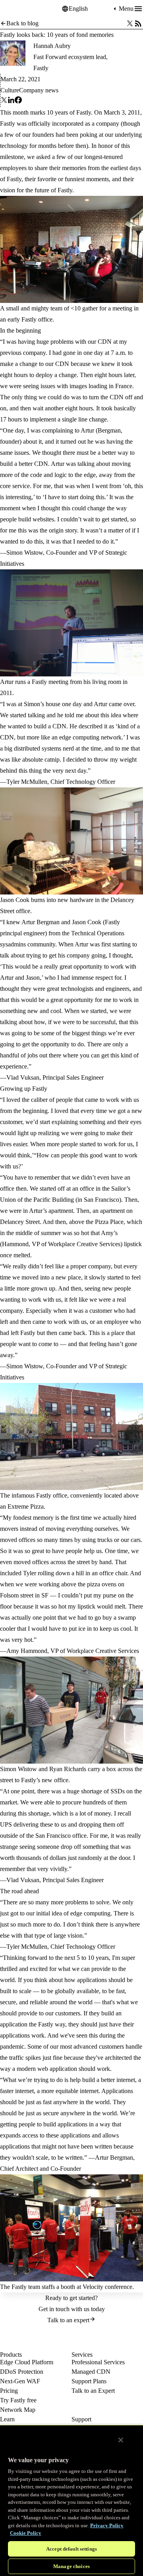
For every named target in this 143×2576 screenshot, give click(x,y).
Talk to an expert (68, 2320)
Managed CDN (91, 2372)
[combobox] (90, 9)
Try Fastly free (18, 2400)
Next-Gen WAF (20, 2381)
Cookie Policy (26, 2533)
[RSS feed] (138, 23)
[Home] (20, 9)
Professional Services (98, 2362)
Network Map (18, 2410)
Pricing (9, 2391)
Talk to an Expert (93, 2391)
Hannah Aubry (52, 46)
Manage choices (71, 2566)
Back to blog (22, 23)
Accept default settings (71, 2549)
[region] (71, 2500)
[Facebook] (18, 102)
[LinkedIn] (11, 102)
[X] (4, 102)
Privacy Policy (107, 2525)
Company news (39, 90)
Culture (10, 90)
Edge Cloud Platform (27, 2362)
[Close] (121, 2440)
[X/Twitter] (130, 23)
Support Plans (89, 2381)
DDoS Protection (22, 2372)
